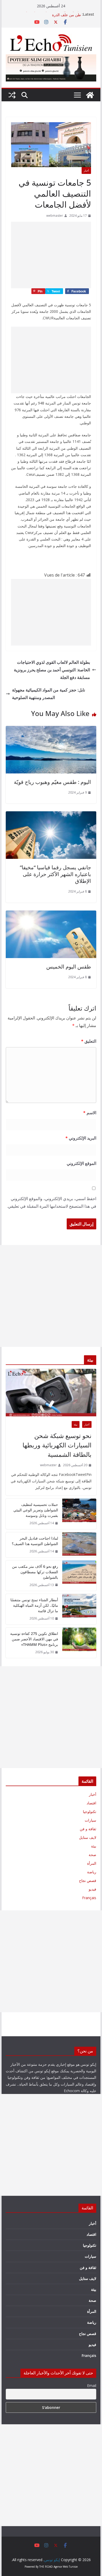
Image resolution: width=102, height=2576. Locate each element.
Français (89, 1898)
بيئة (76, 1424)
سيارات (90, 1820)
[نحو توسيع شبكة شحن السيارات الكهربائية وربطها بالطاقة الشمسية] (51, 1393)
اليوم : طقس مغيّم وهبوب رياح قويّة (52, 782)
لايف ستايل (88, 1837)
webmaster (55, 216)
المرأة (92, 1863)
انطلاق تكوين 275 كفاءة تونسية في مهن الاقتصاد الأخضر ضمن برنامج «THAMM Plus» (34, 1639)
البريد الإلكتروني (81, 1138)
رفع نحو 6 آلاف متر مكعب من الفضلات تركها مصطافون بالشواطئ (35, 1572)
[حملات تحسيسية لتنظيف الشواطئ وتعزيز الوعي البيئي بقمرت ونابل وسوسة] (79, 1514)
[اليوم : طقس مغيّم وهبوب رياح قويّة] (51, 730)
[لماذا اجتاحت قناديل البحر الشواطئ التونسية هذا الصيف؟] (79, 1545)
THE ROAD (46, 2567)
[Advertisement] (51, 255)
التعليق (89, 1041)
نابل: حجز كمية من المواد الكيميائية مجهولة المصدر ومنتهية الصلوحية (49, 694)
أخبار (86, 171)
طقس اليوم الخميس (69, 967)
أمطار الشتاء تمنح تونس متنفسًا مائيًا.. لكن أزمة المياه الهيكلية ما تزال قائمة (34, 1605)
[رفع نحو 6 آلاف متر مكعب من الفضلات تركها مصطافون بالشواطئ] (79, 1576)
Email (92, 2386)
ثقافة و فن (88, 1829)
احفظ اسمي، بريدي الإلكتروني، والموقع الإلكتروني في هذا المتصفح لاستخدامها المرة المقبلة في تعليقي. (52, 1202)
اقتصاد (91, 1803)
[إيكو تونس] (90, 95)
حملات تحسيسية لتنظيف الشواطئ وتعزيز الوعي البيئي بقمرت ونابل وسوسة (36, 1510)
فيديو (92, 1889)
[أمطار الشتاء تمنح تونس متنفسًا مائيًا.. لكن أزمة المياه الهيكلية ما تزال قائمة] (79, 1609)
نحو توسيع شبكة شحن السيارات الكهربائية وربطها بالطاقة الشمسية (57, 1445)
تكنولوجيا (90, 1812)
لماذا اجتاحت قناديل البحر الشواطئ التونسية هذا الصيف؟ (35, 1541)
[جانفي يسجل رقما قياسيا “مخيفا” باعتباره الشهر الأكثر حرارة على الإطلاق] (51, 815)
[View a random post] (12, 95)
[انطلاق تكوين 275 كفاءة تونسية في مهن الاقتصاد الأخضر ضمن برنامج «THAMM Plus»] (79, 1643)
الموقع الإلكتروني (81, 1163)
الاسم (90, 1113)
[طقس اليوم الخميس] (51, 914)
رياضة (92, 1872)
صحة (92, 1855)
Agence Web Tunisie (66, 2567)
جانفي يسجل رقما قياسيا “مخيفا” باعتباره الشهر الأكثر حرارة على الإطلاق (55, 874)
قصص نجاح (88, 1880)
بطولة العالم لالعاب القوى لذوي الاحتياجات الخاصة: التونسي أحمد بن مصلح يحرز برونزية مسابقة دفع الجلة (52, 670)
